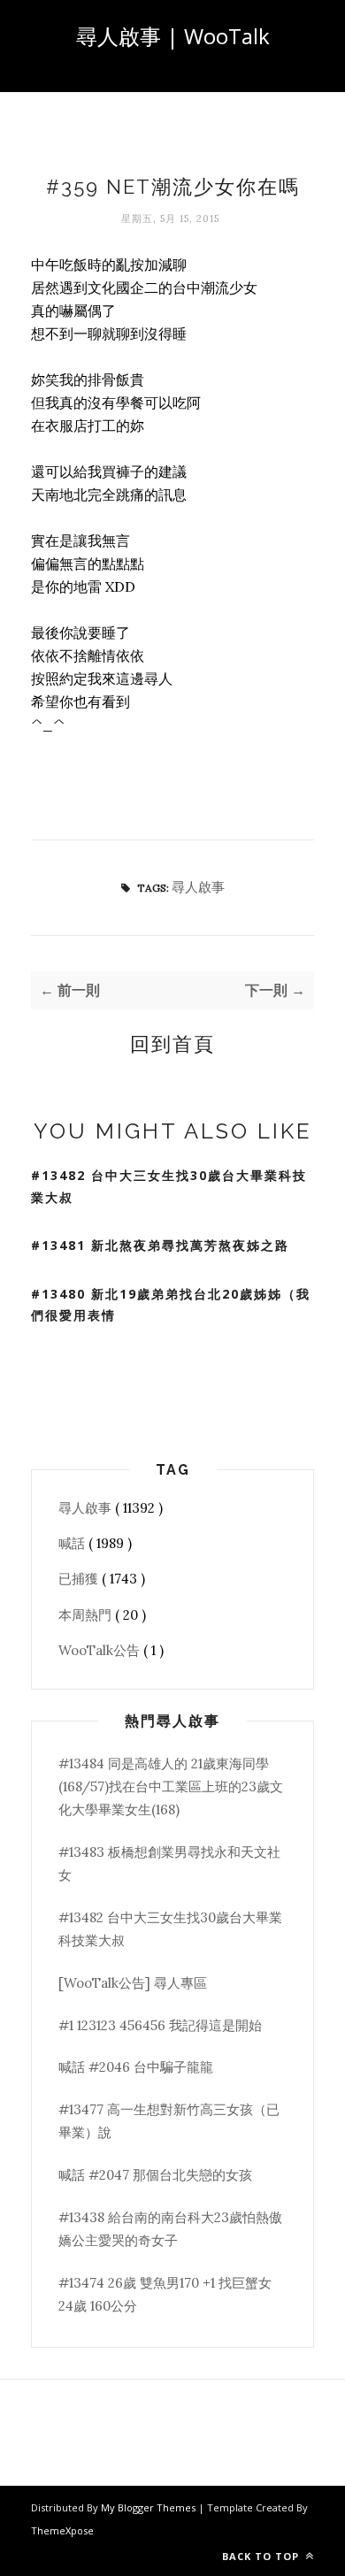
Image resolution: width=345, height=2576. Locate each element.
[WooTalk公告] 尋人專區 (133, 1983)
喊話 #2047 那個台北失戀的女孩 (155, 2175)
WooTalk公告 (101, 1650)
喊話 (73, 1543)
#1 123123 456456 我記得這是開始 (160, 2025)
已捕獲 (80, 1579)
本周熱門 (87, 1615)
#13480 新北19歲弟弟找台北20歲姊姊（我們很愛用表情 (171, 1305)
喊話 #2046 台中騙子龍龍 (136, 2067)
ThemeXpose (62, 2530)
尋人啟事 (198, 887)
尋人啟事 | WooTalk (173, 36)
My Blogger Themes (149, 2507)
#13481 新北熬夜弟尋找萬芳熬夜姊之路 (160, 1245)
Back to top (262, 2556)
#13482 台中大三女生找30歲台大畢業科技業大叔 (169, 1186)
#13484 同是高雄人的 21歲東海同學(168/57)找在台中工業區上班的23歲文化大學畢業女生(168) (171, 1787)
